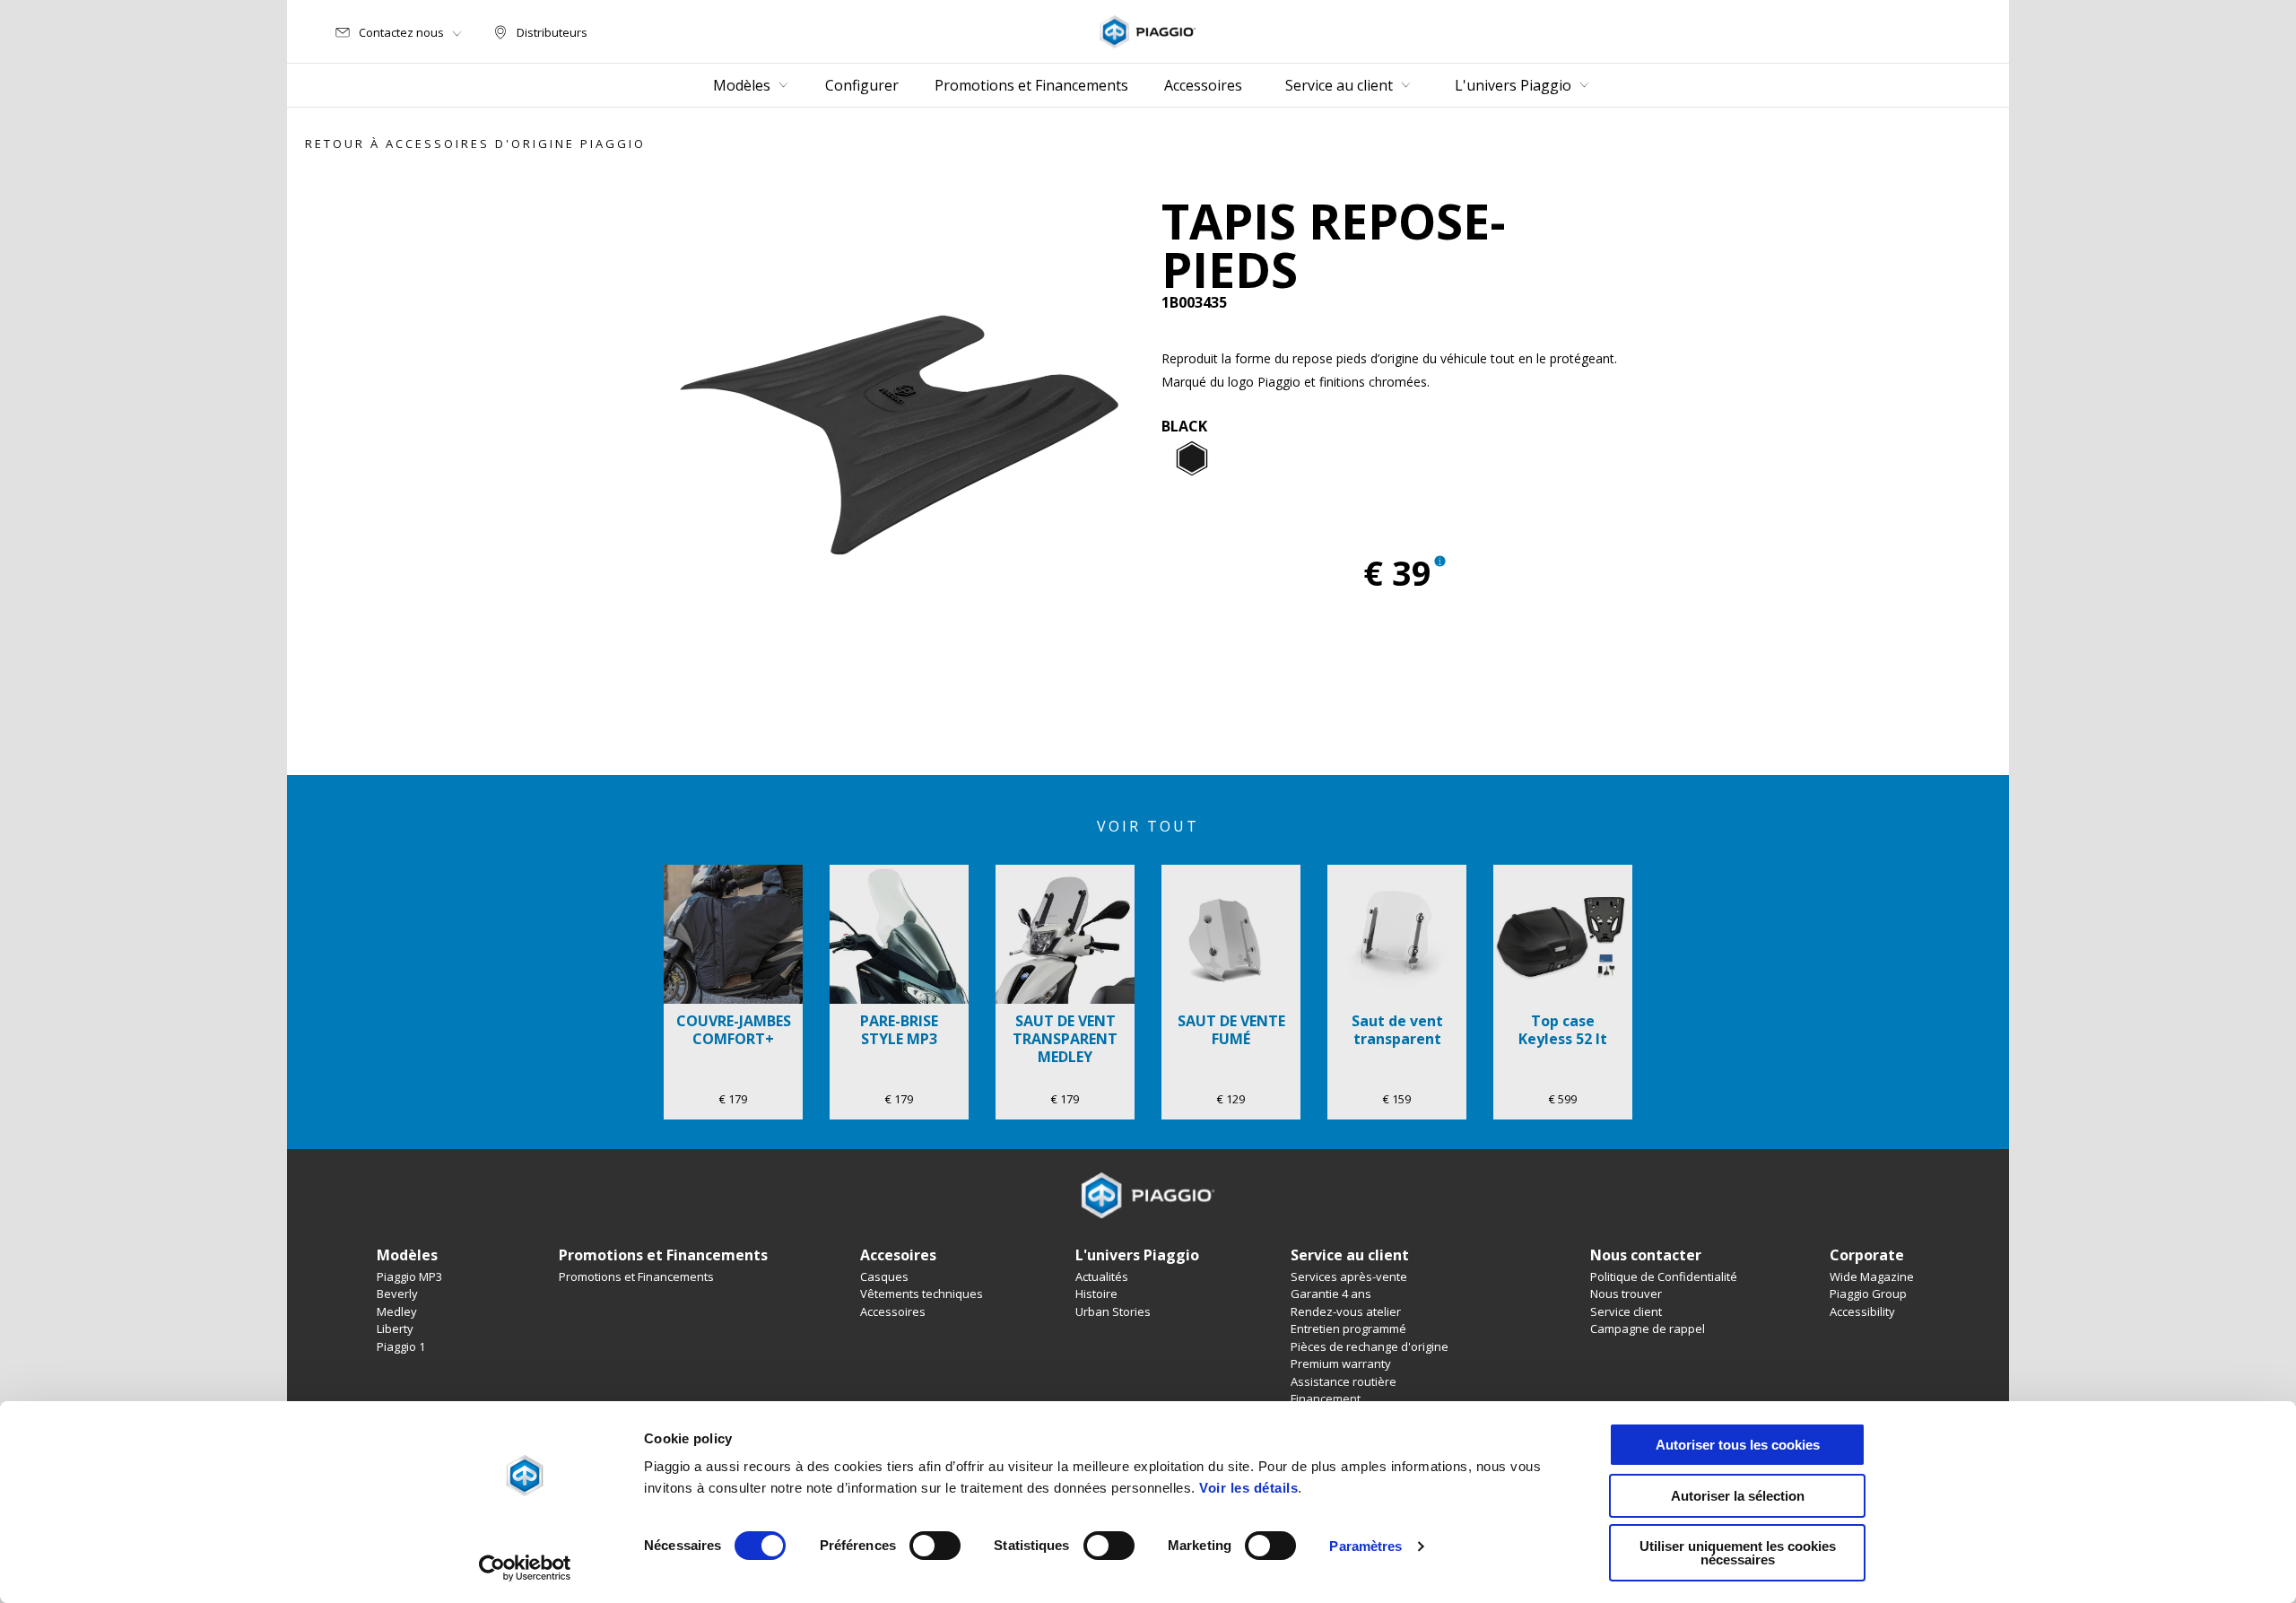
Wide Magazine (1872, 1276)
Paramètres (1365, 1546)
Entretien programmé (1348, 1329)
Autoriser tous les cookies (1738, 1445)
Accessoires (893, 1311)
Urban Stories (1113, 1311)
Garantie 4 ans (1331, 1294)
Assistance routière (1344, 1381)
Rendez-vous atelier (1346, 1311)
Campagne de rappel (1648, 1329)
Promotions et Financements (636, 1276)
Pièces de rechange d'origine (1370, 1346)
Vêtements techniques (922, 1294)
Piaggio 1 (401, 1346)
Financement (1326, 1398)
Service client (1626, 1311)
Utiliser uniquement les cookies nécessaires (1738, 1553)
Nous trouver (1626, 1294)
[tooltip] (1192, 459)
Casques (884, 1276)
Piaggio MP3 (409, 1276)
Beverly (397, 1294)
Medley (397, 1311)
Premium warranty (1341, 1363)
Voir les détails (1248, 1488)
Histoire (1096, 1294)
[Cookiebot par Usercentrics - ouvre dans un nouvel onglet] (525, 1568)
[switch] (935, 1546)
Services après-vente (1349, 1276)
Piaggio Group (1868, 1294)
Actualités (1102, 1276)
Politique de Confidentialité (1664, 1276)
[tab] (1192, 459)
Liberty (395, 1329)
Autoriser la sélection (1738, 1496)
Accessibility (1862, 1311)
